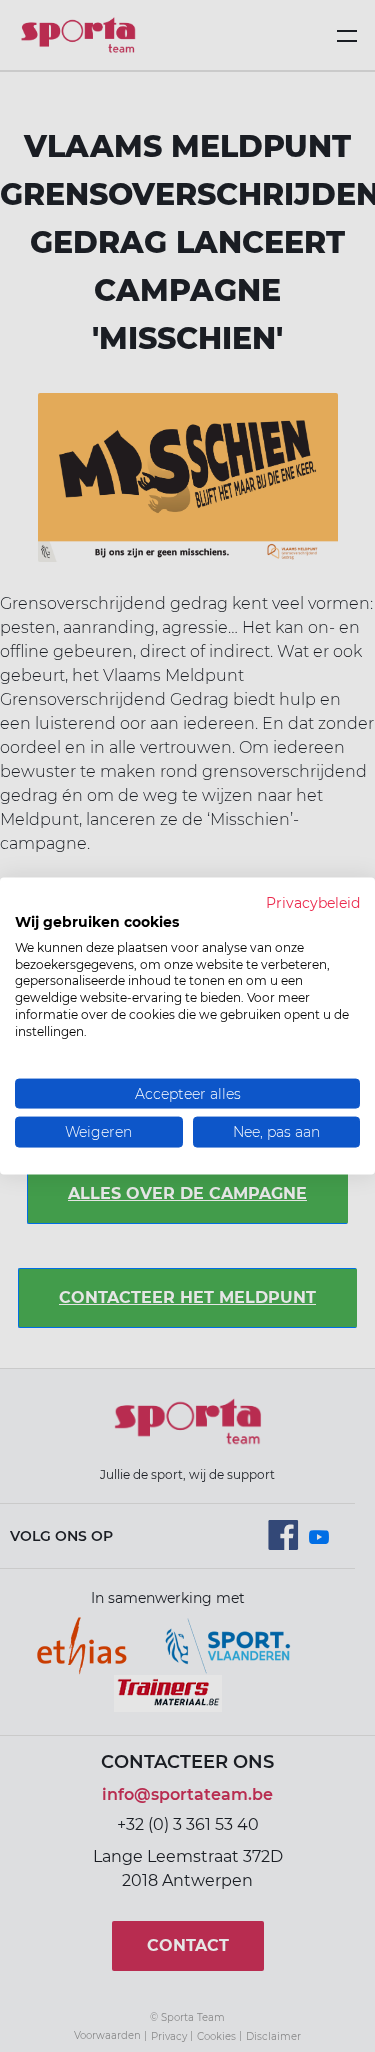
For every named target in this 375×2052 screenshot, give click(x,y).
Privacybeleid (313, 903)
